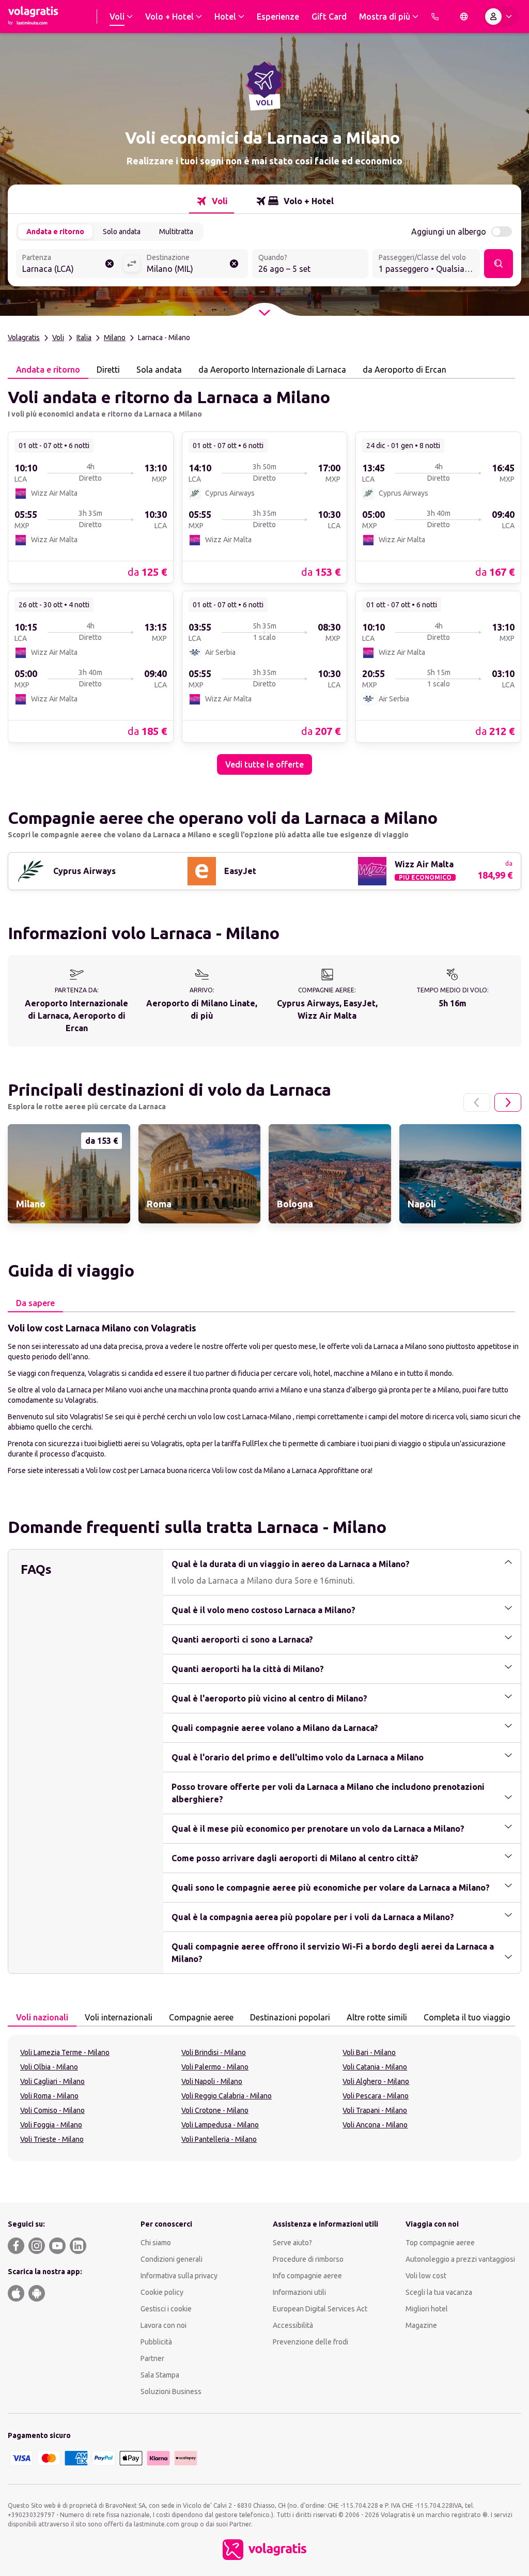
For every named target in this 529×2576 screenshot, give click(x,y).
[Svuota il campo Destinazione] (234, 264)
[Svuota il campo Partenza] (110, 264)
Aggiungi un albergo (449, 232)
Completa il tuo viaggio (467, 2017)
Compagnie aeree (201, 2017)
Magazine (421, 2325)
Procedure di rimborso (308, 2259)
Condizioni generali (172, 2259)
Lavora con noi (164, 2325)
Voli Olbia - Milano (49, 2067)
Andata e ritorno (55, 232)
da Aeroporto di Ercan (404, 370)
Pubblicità (156, 2342)
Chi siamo (156, 2243)
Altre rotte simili (377, 2017)
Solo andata (122, 232)
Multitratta (176, 232)
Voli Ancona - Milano (375, 2125)
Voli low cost (426, 2276)
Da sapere (35, 1303)
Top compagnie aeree (440, 2243)
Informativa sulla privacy (179, 2276)
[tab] (212, 201)
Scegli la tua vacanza (439, 2292)
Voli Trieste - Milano (52, 2139)
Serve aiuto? (292, 2243)
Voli (58, 338)
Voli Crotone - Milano (215, 2110)
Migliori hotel (427, 2309)
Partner (152, 2358)
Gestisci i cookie (166, 2309)
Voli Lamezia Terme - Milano (65, 2052)
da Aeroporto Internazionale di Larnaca (272, 370)
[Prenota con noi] (435, 17)
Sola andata (159, 370)
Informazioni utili (299, 2292)
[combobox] (69, 265)
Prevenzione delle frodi (310, 2342)
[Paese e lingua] (464, 17)
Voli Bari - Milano (369, 2052)
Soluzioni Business (171, 2391)
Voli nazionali (42, 2017)
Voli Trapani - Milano (375, 2110)
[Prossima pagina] (508, 1102)
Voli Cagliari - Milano (52, 2081)
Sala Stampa (160, 2375)
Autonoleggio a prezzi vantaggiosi (460, 2259)
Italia (84, 338)
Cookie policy (162, 2292)
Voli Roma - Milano (49, 2096)
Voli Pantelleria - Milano (219, 2139)
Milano (115, 338)
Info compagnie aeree (307, 2276)
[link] (91, 507)
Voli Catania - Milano (375, 2067)
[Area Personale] (501, 17)
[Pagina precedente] (477, 1102)
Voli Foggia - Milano (51, 2125)
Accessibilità (293, 2325)
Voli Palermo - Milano (215, 2067)
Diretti (108, 370)
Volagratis (24, 338)
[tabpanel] (264, 577)
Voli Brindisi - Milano (214, 2052)
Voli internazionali (119, 2017)
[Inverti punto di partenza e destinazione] (132, 264)
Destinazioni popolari (290, 2017)
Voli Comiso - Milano (52, 2110)
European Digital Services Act (320, 2309)
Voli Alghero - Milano (376, 2081)
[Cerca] (499, 264)
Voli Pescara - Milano (376, 2096)
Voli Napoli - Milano (212, 2081)
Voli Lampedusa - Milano (220, 2125)
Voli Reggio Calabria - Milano (227, 2096)
